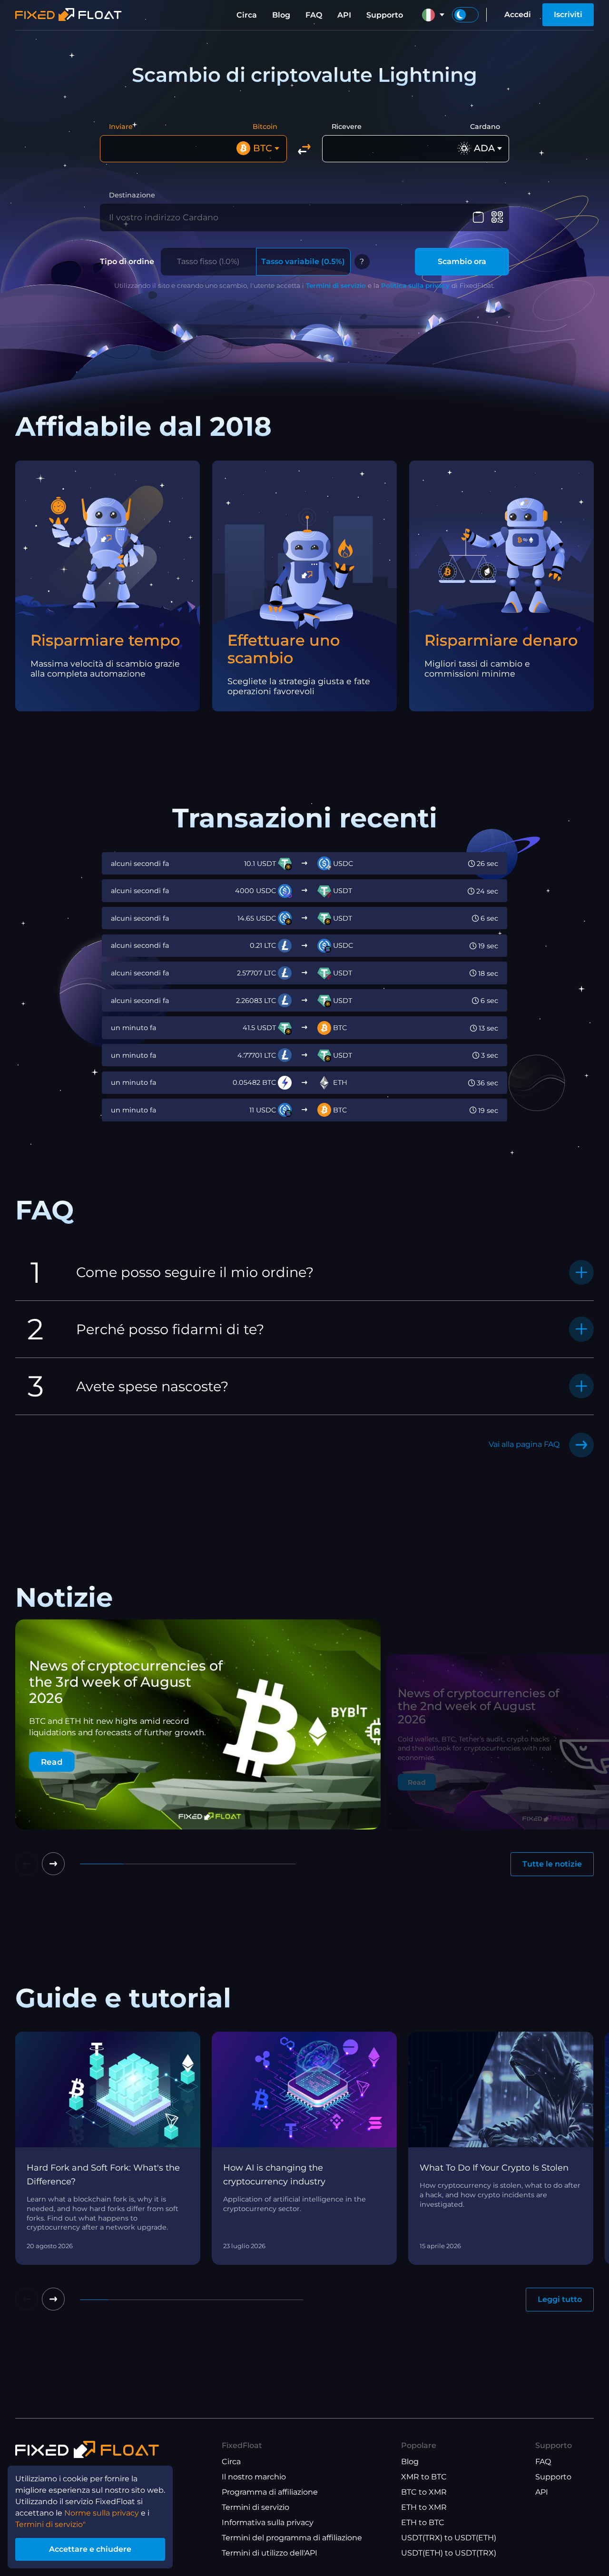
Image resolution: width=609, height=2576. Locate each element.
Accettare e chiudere (90, 2549)
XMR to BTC (424, 2477)
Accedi (518, 15)
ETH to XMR (424, 2507)
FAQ (314, 15)
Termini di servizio (336, 285)
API (344, 15)
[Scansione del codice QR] (497, 217)
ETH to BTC (423, 2522)
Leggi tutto (560, 2299)
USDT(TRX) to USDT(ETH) (449, 2538)
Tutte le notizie (552, 1864)
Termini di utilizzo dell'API (270, 2553)
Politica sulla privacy (415, 285)
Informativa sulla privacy (268, 2522)
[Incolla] (478, 217)
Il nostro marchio (254, 2477)
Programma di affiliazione (270, 2492)
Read (52, 1762)
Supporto (385, 15)
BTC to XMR (424, 2492)
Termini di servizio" (50, 2524)
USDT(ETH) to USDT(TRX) (449, 2553)
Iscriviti (568, 15)
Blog (281, 15)
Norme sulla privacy (102, 2513)
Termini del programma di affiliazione (292, 2538)
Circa (247, 15)
